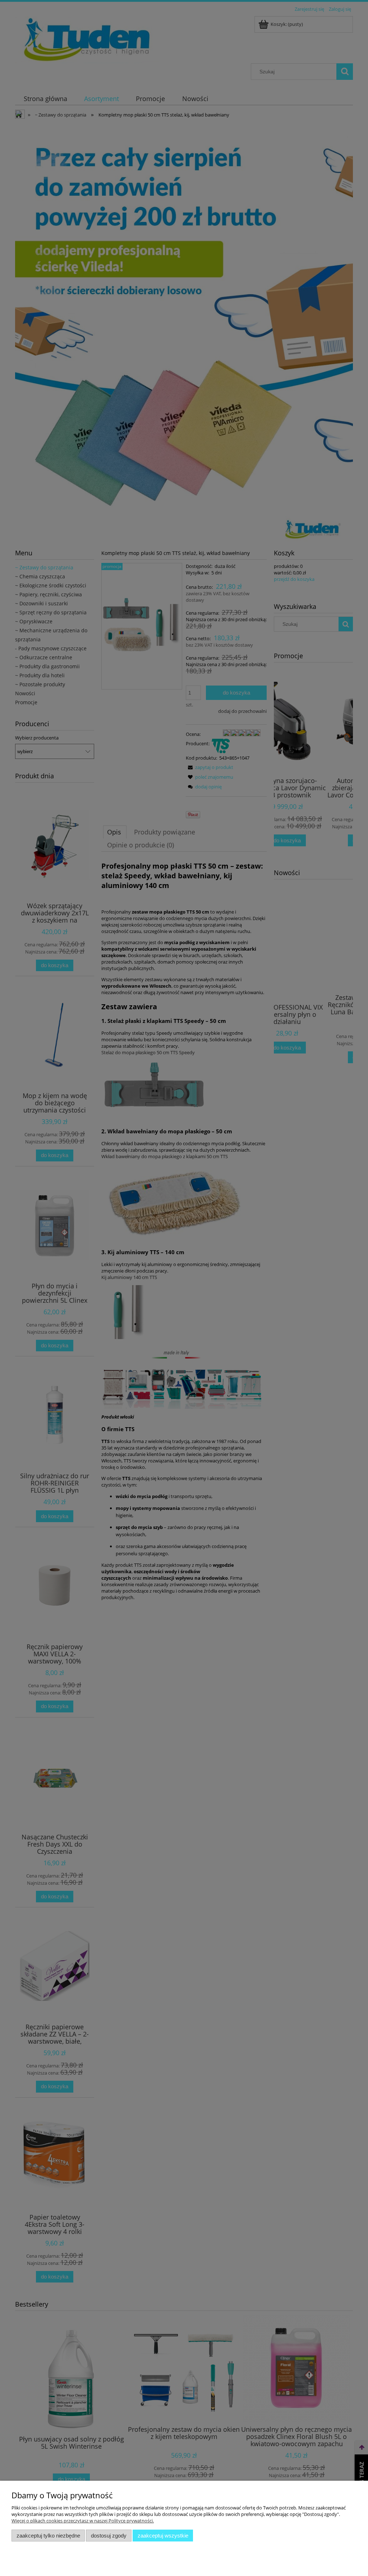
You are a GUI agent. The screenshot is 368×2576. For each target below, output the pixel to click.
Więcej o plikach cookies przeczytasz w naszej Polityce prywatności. (83, 2521)
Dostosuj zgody (109, 2536)
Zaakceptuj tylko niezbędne (48, 2536)
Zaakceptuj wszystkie (163, 2536)
